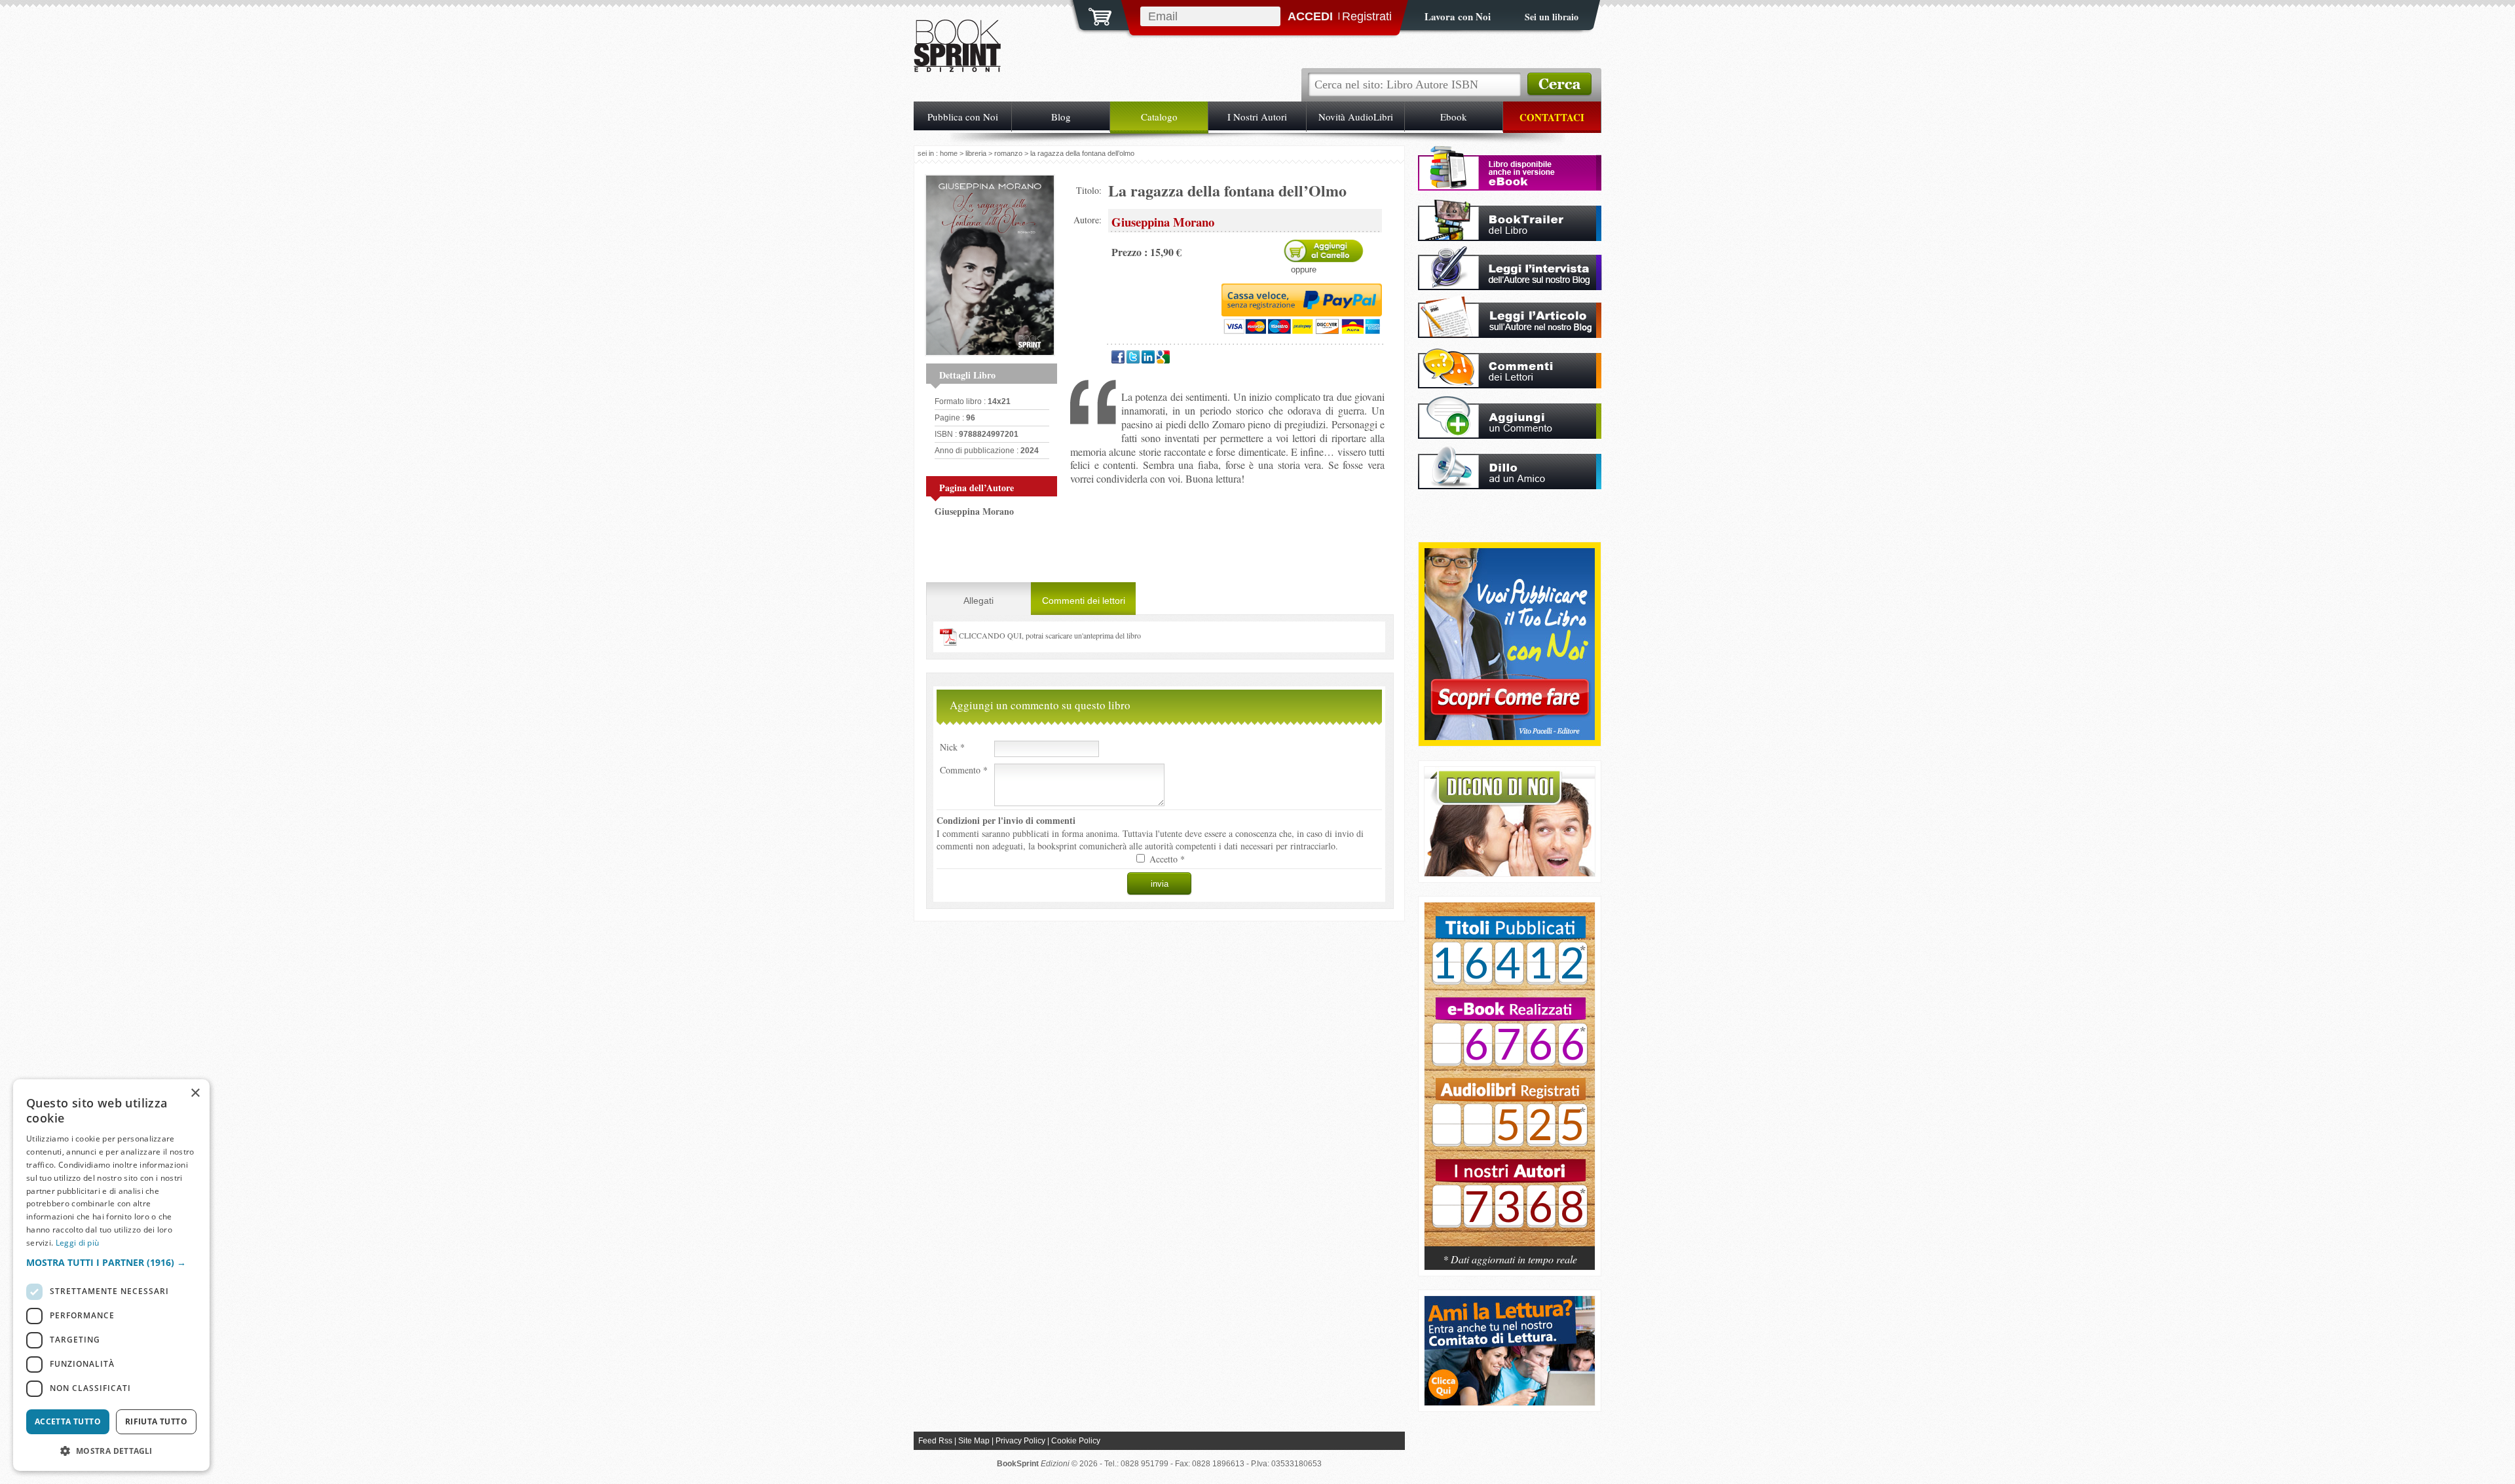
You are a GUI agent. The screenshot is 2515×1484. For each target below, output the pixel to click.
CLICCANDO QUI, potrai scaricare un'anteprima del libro (1049, 635)
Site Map (974, 1441)
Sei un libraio (1552, 17)
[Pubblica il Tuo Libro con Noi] (1510, 736)
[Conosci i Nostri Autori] (1510, 1081)
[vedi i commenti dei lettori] (1510, 385)
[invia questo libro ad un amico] (1510, 486)
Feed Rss (935, 1441)
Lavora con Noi (1458, 16)
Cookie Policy (1076, 1441)
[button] (111, 1262)
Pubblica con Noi (963, 117)
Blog (1061, 117)
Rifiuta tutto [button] (156, 1421)
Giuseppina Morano (974, 511)
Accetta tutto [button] (68, 1421)
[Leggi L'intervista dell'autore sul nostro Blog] (1510, 287)
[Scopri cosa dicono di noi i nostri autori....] (1510, 873)
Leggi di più (78, 1243)
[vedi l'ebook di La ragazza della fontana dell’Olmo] (1510, 187)
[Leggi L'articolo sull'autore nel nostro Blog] (1510, 334)
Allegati (978, 601)
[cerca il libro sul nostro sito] (1559, 84)
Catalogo (1159, 117)
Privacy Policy (1020, 1441)
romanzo (1008, 153)
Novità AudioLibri (1356, 117)
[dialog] (111, 1275)
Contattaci (1552, 117)
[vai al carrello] (1092, 15)
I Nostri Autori (1257, 117)
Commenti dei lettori (1084, 601)
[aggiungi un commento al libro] (1510, 435)
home (949, 153)
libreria (976, 153)
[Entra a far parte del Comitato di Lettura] (1510, 1402)
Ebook (1454, 117)
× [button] (195, 1093)
